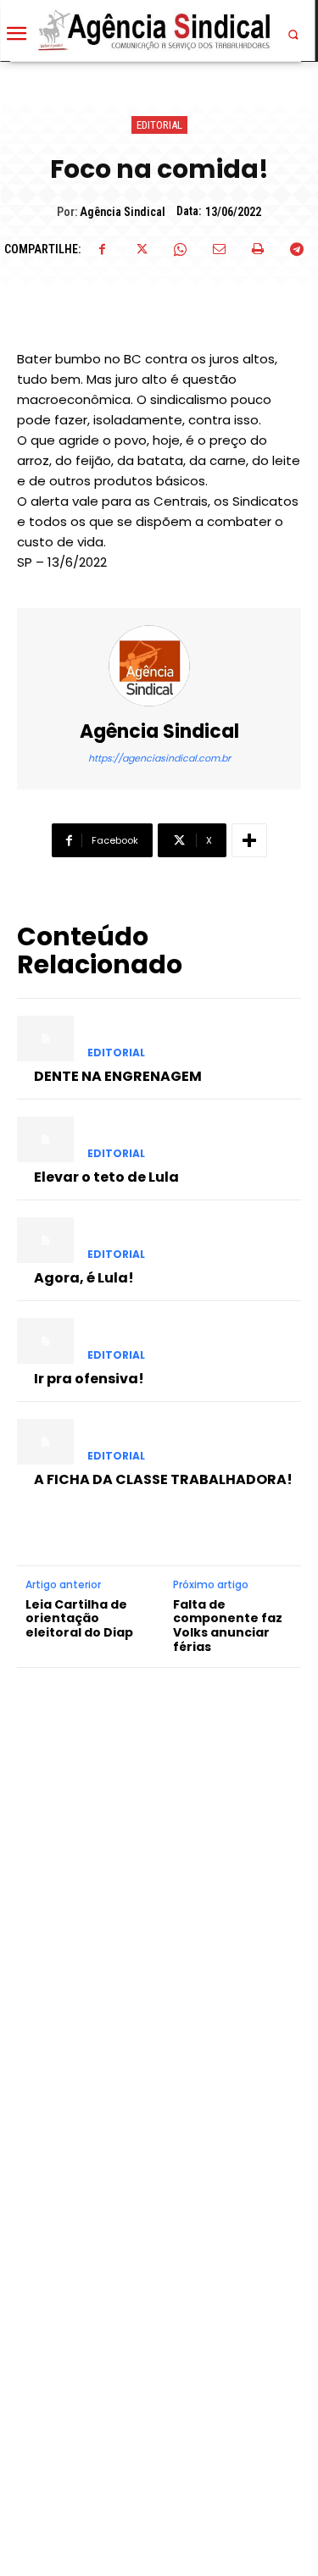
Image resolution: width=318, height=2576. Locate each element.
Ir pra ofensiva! (89, 1379)
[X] (141, 249)
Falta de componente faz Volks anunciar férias (228, 1626)
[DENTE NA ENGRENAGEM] (45, 1039)
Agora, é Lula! (84, 1278)
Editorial (159, 125)
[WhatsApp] (180, 249)
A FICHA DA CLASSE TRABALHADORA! (163, 1479)
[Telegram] (297, 249)
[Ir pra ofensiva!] (45, 1341)
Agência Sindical (123, 212)
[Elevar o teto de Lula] (45, 1139)
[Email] (219, 249)
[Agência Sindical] (159, 666)
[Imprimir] (258, 249)
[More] (249, 840)
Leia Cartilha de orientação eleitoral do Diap (79, 1619)
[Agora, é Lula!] (45, 1240)
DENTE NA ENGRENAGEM (118, 1076)
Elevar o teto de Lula (106, 1177)
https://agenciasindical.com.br (159, 758)
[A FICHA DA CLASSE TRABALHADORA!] (45, 1442)
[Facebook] (102, 249)
